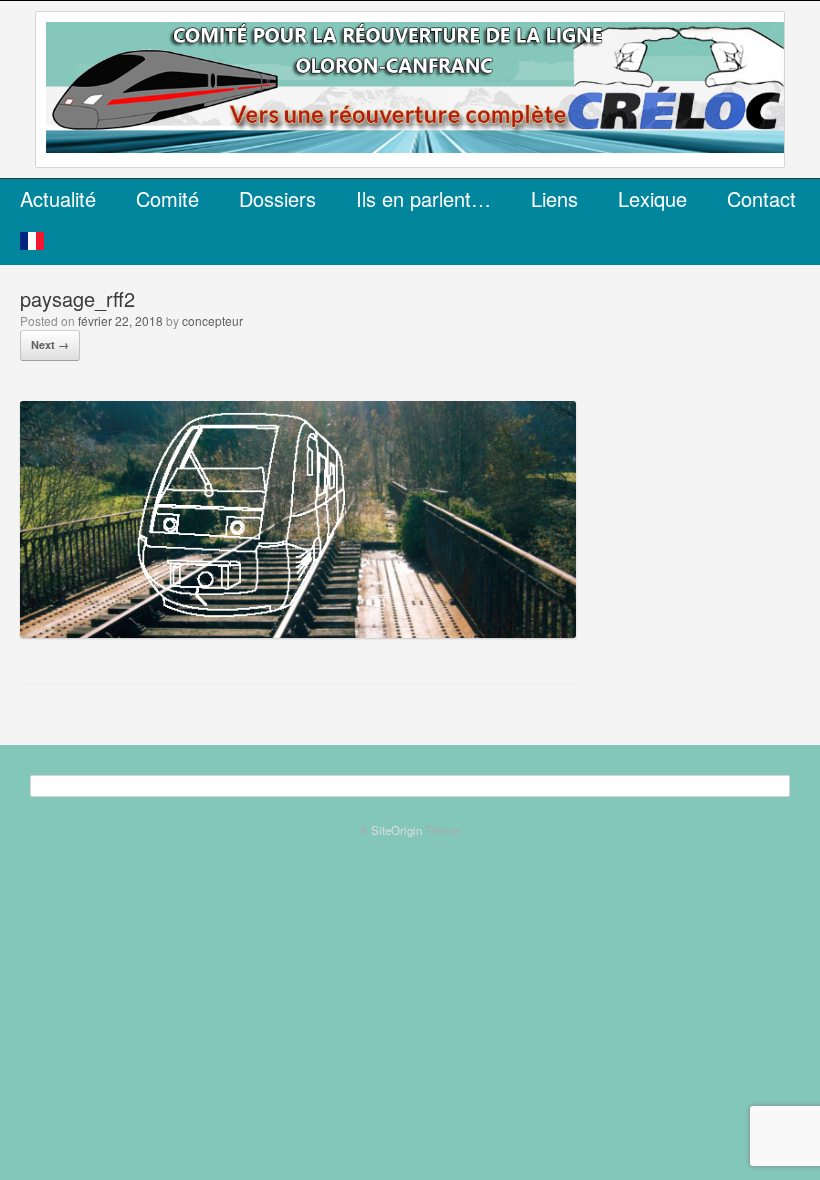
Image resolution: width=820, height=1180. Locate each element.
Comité (167, 198)
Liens (554, 198)
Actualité (58, 198)
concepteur (212, 320)
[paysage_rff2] (298, 631)
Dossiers (277, 198)
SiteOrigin (396, 830)
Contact (761, 198)
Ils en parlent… (423, 198)
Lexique (652, 198)
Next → (50, 344)
